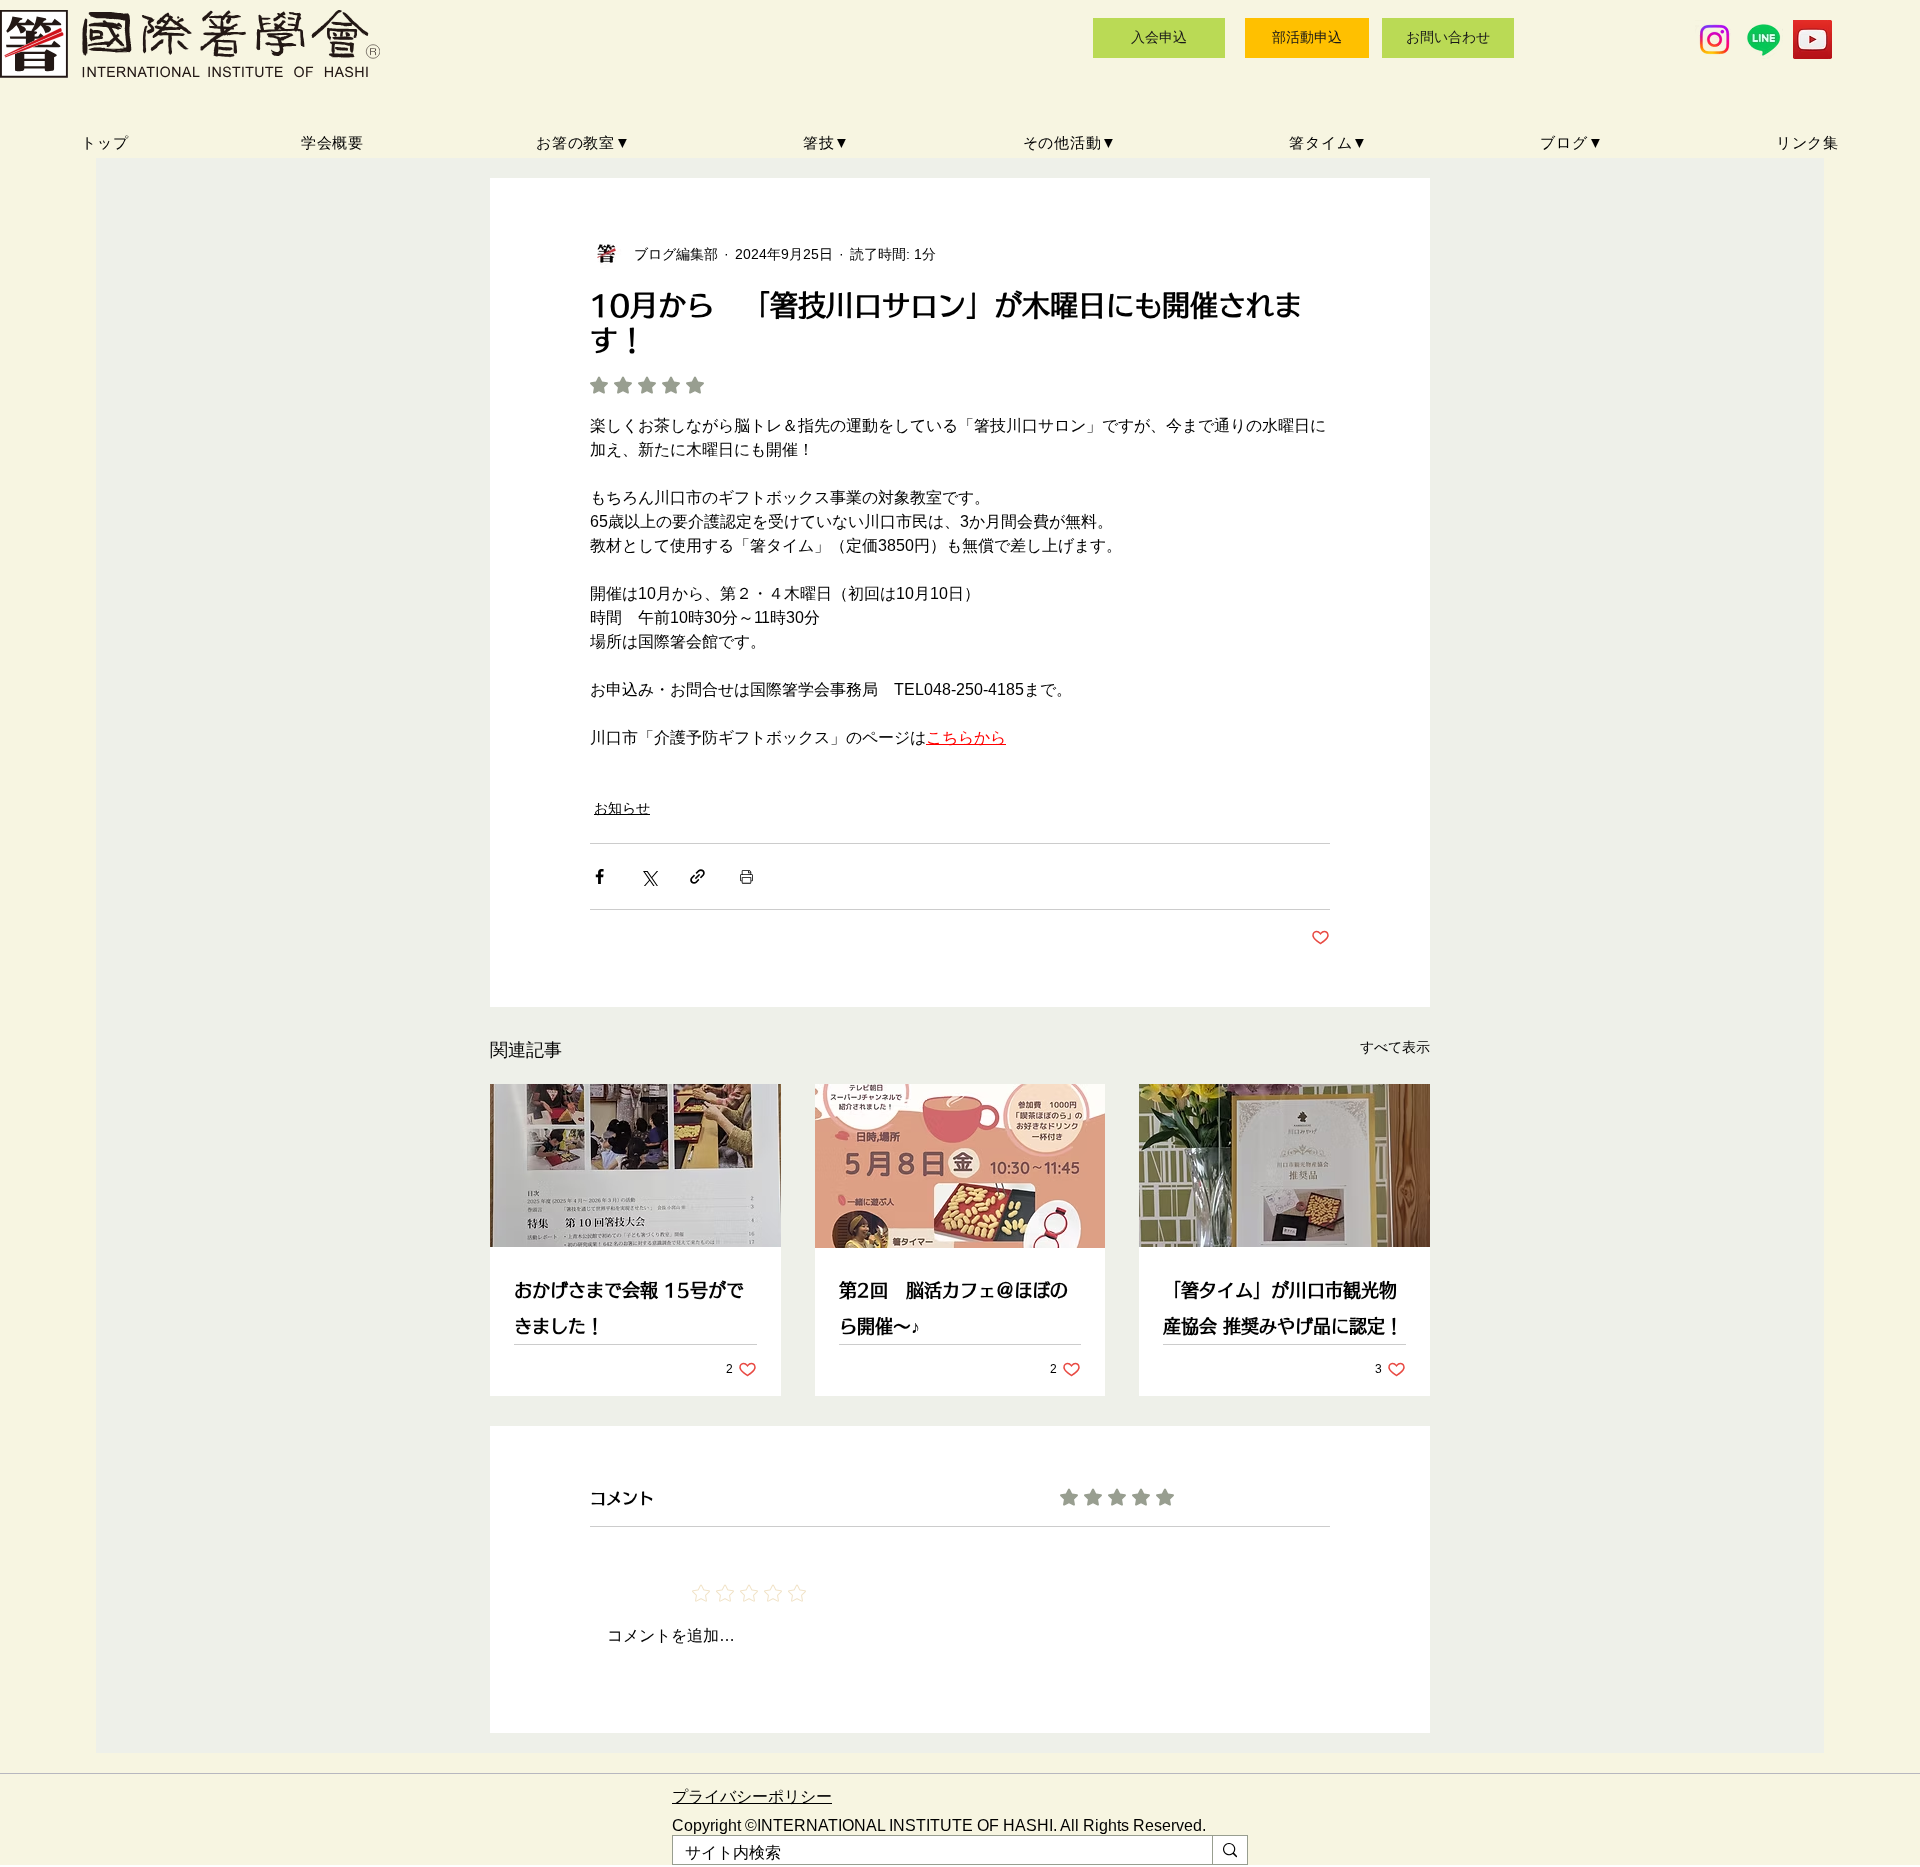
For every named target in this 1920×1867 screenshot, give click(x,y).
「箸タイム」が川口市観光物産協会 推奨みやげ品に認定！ (1283, 1308)
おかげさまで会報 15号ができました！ (629, 1308)
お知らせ (622, 808)
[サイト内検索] (1229, 1850)
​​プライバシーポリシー (752, 1796)
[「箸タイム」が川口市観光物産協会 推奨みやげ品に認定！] (1284, 1165)
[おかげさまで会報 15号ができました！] (635, 1165)
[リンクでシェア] (697, 876)
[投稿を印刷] (746, 876)
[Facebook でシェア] (599, 876)
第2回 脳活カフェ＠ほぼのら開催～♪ (953, 1308)
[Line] (1763, 39)
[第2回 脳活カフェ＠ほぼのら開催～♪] (960, 1166)
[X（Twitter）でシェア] (648, 876)
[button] (583, 143)
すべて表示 (1395, 1047)
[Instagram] (1714, 39)
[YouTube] (1812, 39)
